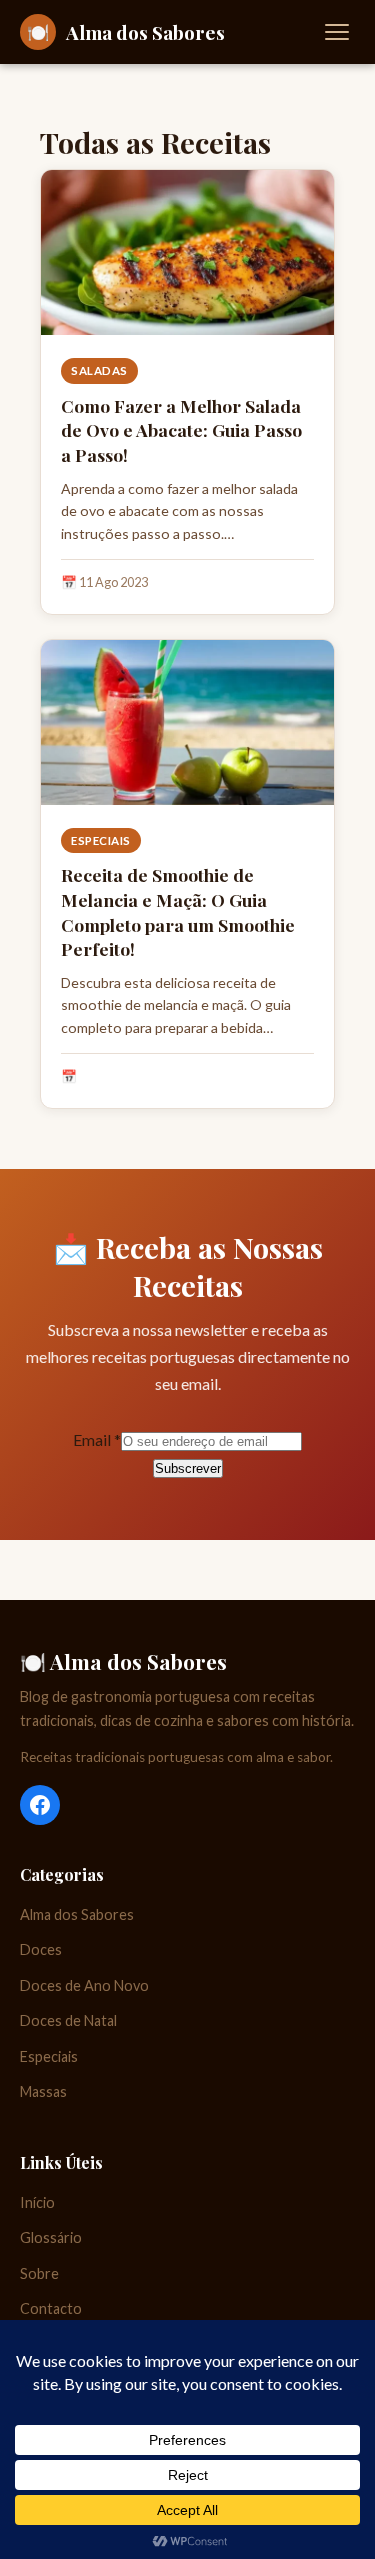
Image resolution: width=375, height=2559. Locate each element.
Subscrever (188, 1468)
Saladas (99, 370)
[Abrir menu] (337, 32)
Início (37, 2202)
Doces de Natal (68, 2020)
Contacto (51, 2308)
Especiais (101, 840)
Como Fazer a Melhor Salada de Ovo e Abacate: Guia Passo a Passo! (181, 430)
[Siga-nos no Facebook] (40, 1805)
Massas (43, 2091)
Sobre (39, 2273)
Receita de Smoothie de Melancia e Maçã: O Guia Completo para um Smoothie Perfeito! (178, 911)
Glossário (51, 2237)
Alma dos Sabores (77, 1914)
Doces (41, 1949)
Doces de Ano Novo (84, 1985)
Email (97, 1439)
